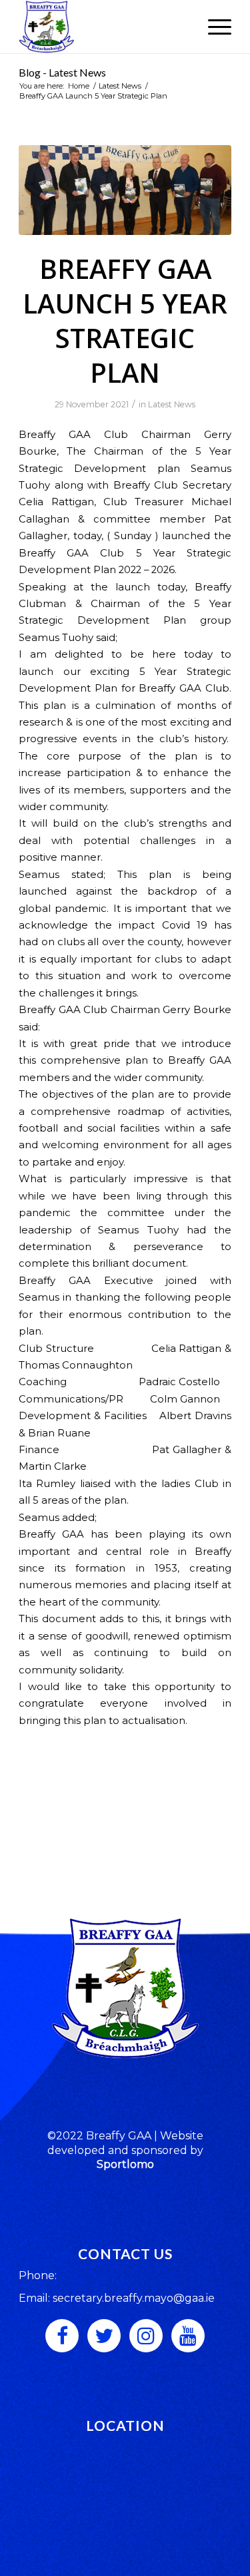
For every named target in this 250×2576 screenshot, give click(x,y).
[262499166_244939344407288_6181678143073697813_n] (125, 190)
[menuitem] (213, 27)
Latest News (172, 404)
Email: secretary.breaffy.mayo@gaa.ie (117, 2298)
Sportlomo (125, 2164)
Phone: (38, 2275)
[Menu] (213, 27)
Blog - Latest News (62, 72)
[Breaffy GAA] (104, 27)
